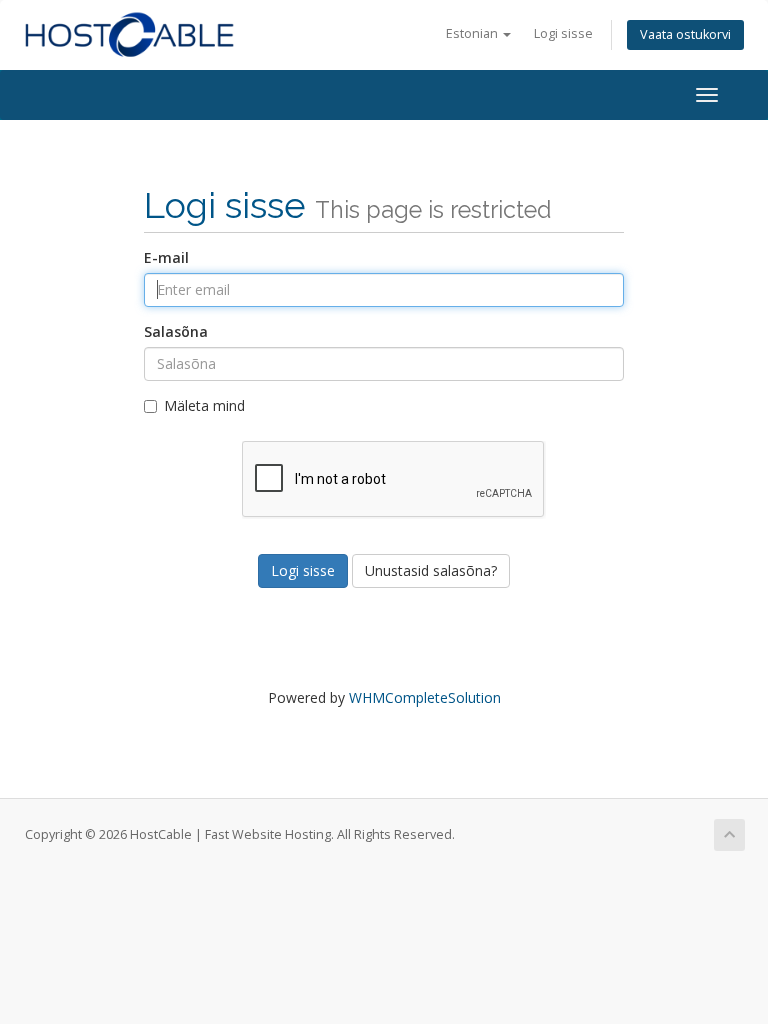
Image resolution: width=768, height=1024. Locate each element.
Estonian (473, 33)
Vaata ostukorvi (685, 34)
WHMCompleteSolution (425, 697)
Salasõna (176, 331)
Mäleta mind (204, 405)
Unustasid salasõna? (431, 570)
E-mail (166, 257)
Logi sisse (563, 33)
